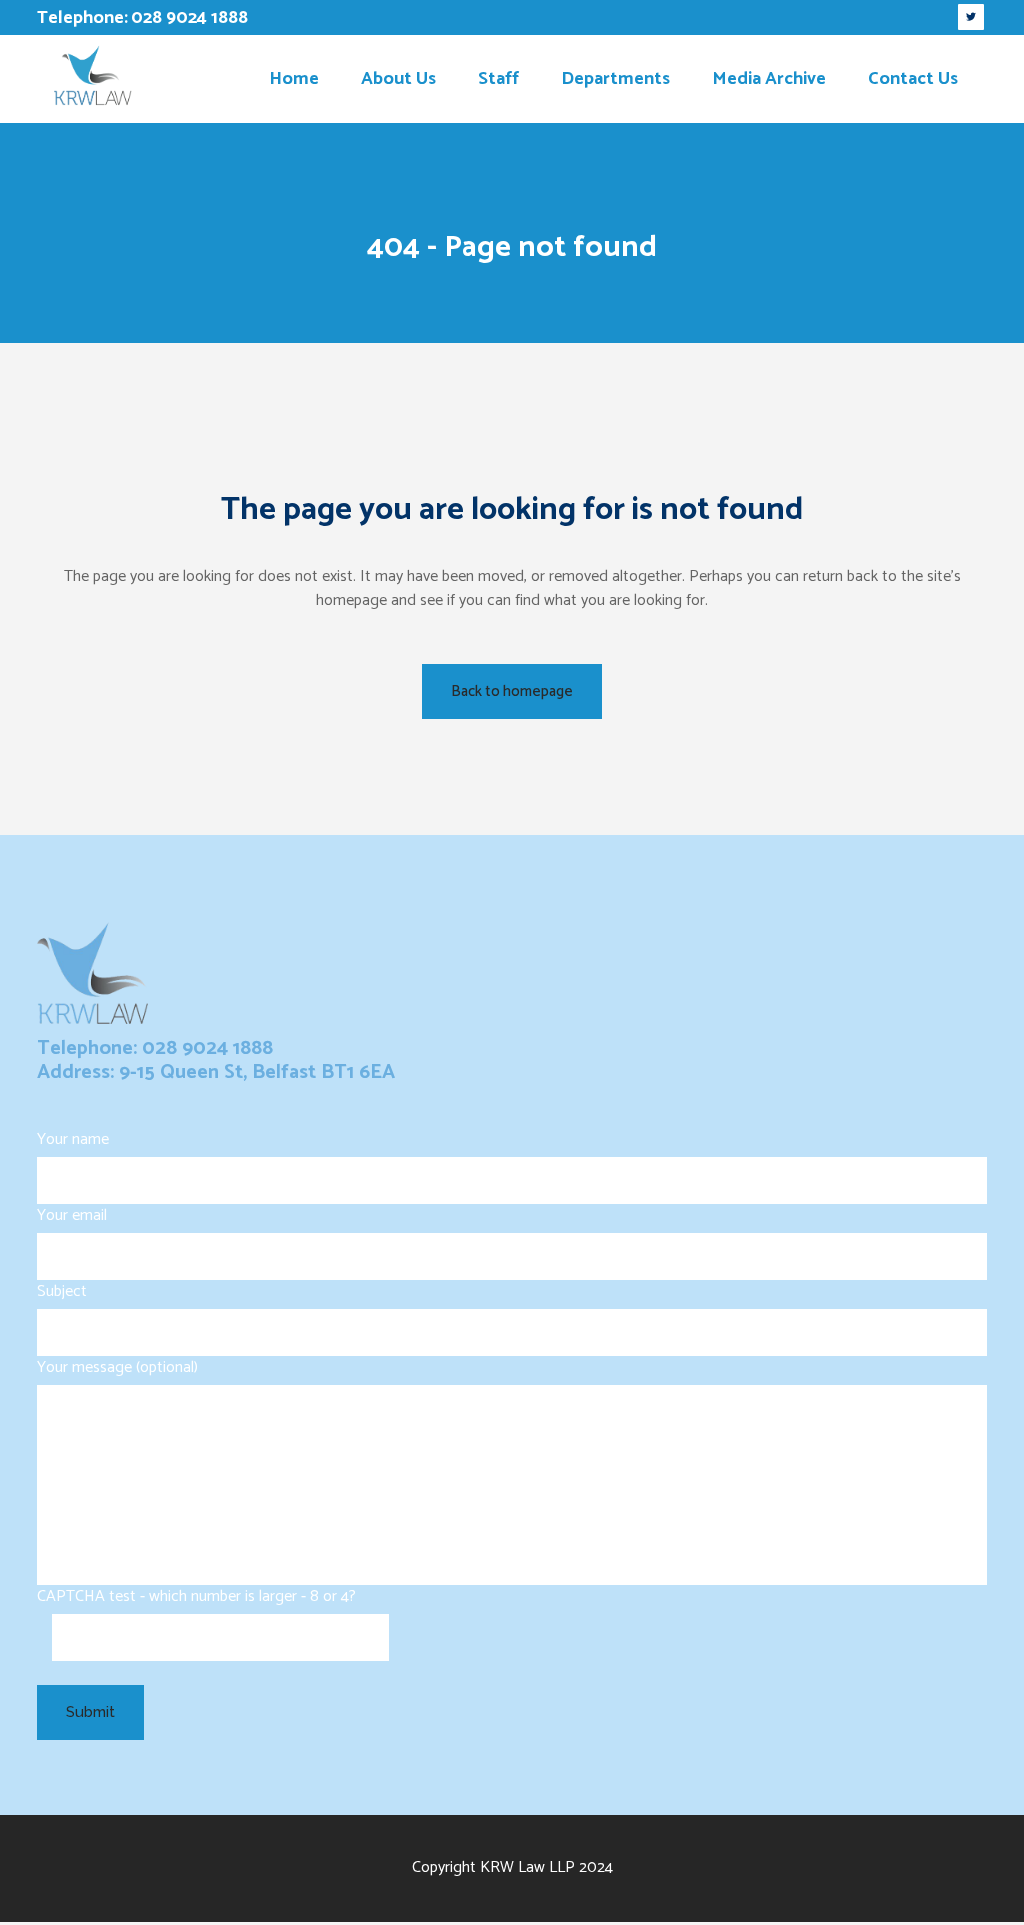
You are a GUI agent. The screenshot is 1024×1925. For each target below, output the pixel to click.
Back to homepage (512, 691)
